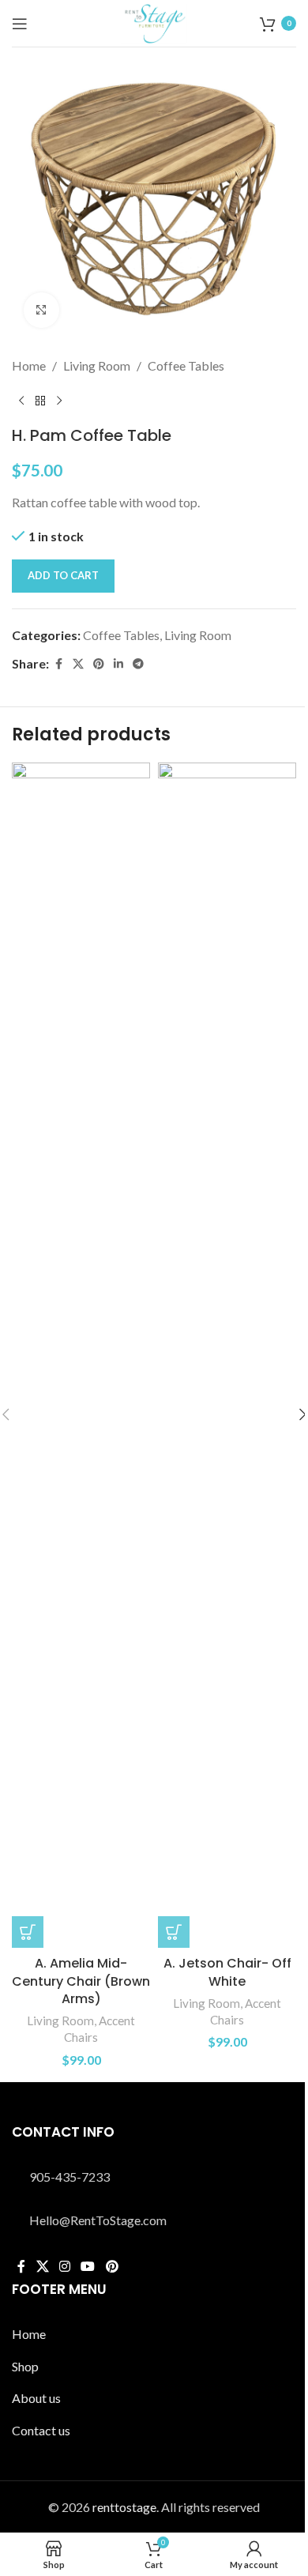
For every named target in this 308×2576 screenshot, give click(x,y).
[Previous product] (21, 401)
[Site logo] (154, 22)
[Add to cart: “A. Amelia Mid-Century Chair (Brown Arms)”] (28, 1932)
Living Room (97, 365)
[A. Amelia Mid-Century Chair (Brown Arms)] (81, 1355)
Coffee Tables (186, 365)
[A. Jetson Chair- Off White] (227, 1355)
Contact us (41, 2430)
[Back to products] (40, 401)
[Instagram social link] (64, 2266)
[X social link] (78, 664)
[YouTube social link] (88, 2266)
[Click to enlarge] (41, 310)
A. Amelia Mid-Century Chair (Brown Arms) (81, 1981)
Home (29, 365)
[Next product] (59, 401)
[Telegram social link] (138, 664)
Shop (25, 2366)
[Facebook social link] (58, 664)
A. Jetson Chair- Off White (227, 1972)
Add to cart (63, 575)
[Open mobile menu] (20, 24)
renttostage (124, 2507)
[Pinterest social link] (99, 664)
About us (36, 2398)
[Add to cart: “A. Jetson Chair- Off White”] (174, 1932)
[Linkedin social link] (118, 664)
